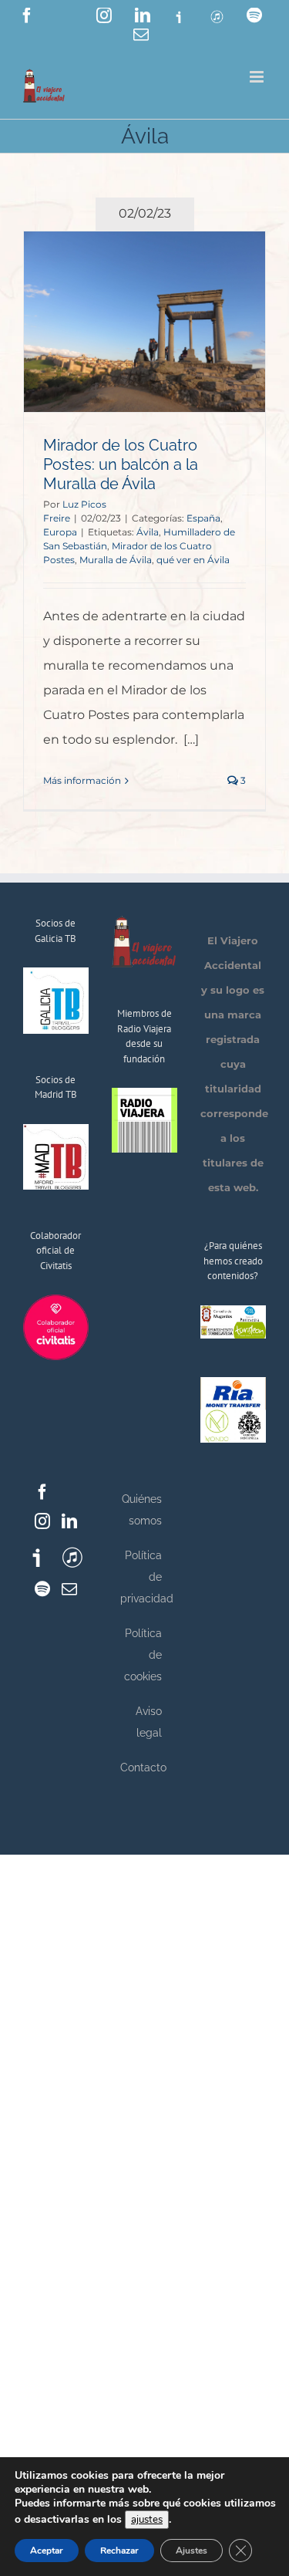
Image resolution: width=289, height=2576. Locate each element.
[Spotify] (42, 1589)
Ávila (148, 532)
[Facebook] (42, 1492)
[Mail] (69, 1589)
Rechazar (119, 2551)
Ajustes (192, 2551)
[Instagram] (42, 1521)
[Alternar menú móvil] (258, 77)
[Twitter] (69, 1492)
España (203, 518)
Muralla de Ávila (116, 560)
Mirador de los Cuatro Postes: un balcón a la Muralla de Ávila (121, 464)
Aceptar (47, 2551)
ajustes (147, 2520)
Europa (60, 532)
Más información (82, 780)
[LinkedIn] (69, 1521)
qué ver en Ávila (193, 560)
